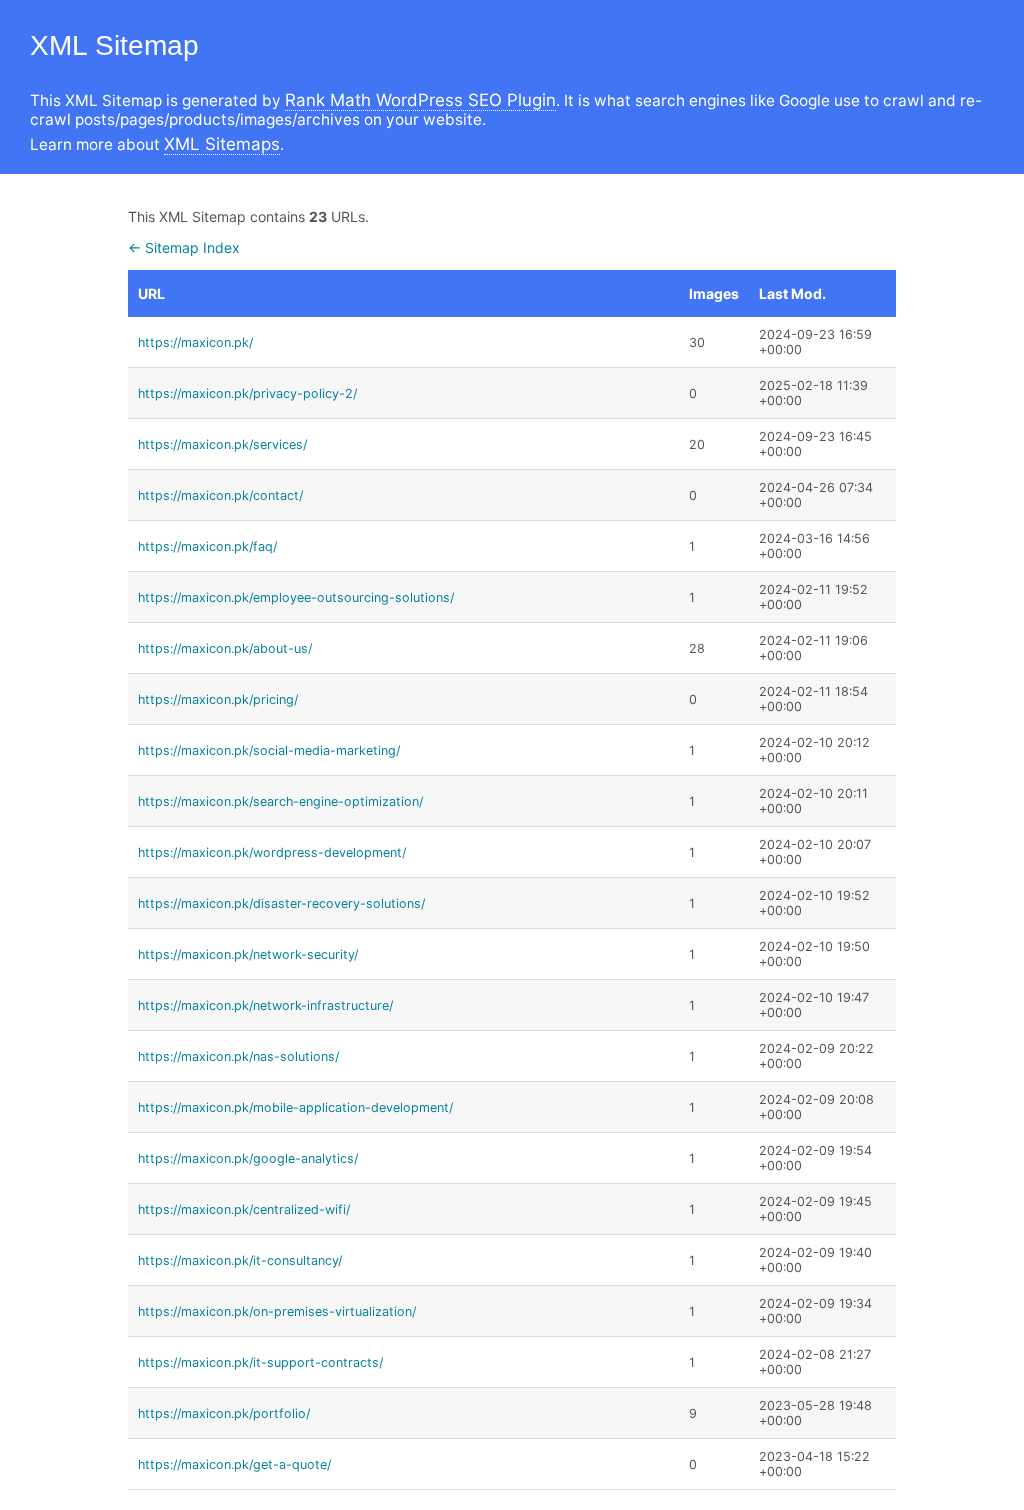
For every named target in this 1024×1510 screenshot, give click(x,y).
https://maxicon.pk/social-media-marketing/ (269, 750)
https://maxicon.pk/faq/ (207, 546)
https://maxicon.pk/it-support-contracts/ (260, 1362)
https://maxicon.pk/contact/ (220, 495)
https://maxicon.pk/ (195, 342)
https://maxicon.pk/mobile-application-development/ (295, 1107)
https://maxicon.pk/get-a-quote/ (234, 1464)
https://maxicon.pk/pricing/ (218, 699)
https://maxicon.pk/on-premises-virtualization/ (277, 1311)
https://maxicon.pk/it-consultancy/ (240, 1260)
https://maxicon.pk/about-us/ (225, 648)
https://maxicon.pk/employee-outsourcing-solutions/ (296, 597)
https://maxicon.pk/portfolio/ (224, 1413)
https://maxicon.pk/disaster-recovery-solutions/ (281, 903)
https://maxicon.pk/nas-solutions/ (238, 1056)
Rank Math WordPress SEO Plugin (420, 100)
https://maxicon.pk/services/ (222, 444)
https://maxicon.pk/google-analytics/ (248, 1158)
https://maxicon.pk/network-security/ (248, 954)
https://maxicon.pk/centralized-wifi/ (244, 1209)
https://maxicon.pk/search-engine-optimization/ (280, 801)
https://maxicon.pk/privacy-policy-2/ (247, 393)
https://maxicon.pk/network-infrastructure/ (265, 1005)
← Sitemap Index (184, 247)
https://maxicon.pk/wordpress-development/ (272, 852)
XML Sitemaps (222, 144)
